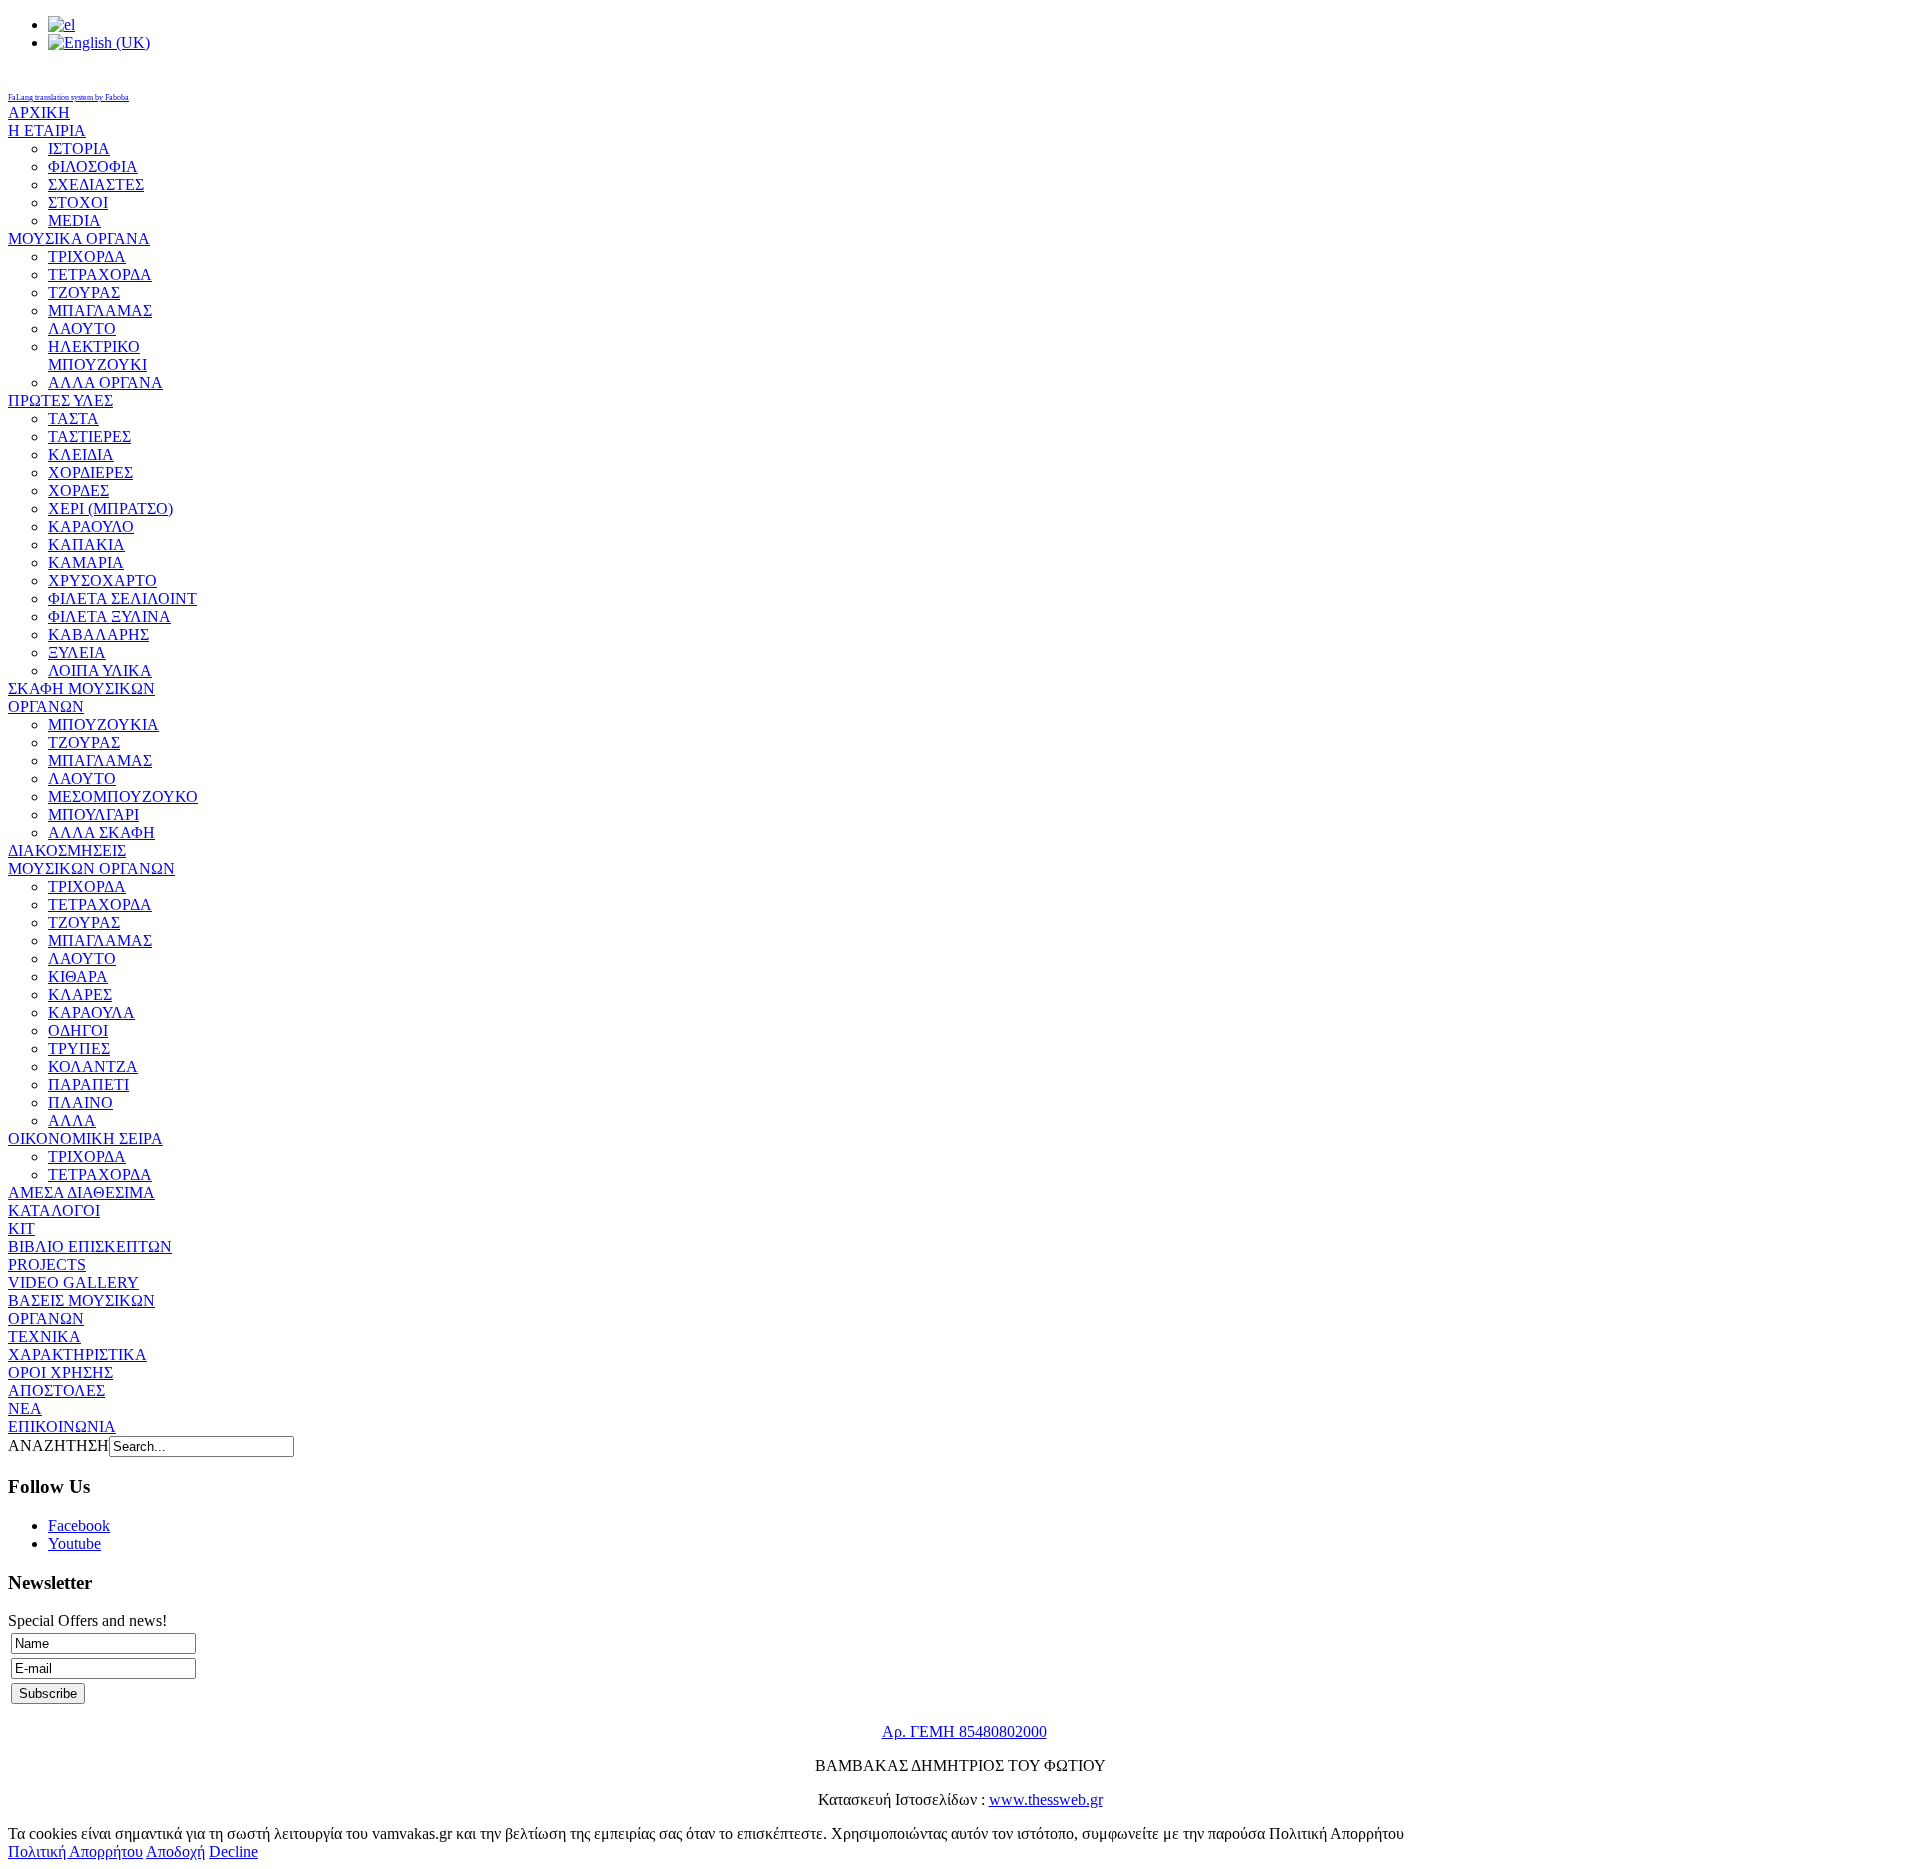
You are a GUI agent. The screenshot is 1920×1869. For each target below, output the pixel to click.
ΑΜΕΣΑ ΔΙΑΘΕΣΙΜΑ (81, 1192)
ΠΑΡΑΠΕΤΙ (88, 1084)
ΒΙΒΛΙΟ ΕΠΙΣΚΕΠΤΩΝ (90, 1246)
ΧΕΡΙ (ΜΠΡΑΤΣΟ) (110, 508)
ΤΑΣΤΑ (73, 418)
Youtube (74, 1543)
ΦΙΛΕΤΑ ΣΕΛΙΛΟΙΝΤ (122, 598)
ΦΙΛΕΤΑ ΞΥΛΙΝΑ (109, 616)
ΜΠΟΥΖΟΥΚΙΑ (103, 724)
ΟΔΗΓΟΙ (78, 1030)
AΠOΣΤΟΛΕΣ (56, 1390)
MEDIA (74, 220)
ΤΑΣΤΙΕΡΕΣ (89, 436)
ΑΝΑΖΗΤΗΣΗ (58, 1445)
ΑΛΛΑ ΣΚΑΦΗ (101, 832)
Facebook (79, 1525)
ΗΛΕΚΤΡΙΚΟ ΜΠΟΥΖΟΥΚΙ (97, 355)
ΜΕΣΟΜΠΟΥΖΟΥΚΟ (123, 796)
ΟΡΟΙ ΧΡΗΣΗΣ (60, 1372)
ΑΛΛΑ (72, 1120)
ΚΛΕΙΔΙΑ (81, 454)
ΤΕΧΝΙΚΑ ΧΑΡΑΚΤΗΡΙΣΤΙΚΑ (77, 1345)
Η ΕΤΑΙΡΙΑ (47, 130)
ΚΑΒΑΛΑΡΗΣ (98, 634)
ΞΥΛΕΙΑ (77, 652)
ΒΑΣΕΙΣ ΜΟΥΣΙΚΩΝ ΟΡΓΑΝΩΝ (81, 1309)
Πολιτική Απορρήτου (75, 1851)
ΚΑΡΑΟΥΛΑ (91, 1012)
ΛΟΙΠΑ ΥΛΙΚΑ (100, 670)
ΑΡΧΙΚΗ (39, 112)
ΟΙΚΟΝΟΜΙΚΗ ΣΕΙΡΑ (85, 1138)
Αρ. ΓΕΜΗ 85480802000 (964, 1731)
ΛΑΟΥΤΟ (82, 328)
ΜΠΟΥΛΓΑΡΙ (93, 814)
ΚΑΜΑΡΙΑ (86, 562)
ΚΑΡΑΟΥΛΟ (91, 526)
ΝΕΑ (25, 1408)
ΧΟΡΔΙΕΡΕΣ (90, 472)
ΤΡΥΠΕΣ (79, 1048)
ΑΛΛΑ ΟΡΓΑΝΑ (105, 382)
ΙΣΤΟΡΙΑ (79, 148)
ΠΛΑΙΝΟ (80, 1102)
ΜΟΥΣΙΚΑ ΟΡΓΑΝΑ (79, 238)
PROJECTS (47, 1264)
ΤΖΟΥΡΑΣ (84, 292)
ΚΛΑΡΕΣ (80, 994)
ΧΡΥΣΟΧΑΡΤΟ (102, 580)
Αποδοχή (175, 1851)
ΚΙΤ (21, 1228)
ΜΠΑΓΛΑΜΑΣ (100, 310)
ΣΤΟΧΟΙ (78, 202)
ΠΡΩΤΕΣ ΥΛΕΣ (60, 400)
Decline (233, 1851)
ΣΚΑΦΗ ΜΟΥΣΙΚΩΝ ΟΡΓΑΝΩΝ (81, 697)
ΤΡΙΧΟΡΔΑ (87, 256)
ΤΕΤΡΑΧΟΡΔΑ (100, 274)
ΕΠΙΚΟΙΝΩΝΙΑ (62, 1426)
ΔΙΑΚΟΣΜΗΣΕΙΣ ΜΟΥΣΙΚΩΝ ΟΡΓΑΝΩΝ (91, 859)
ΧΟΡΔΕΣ (78, 490)
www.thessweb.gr (1046, 1799)
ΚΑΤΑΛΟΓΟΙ (54, 1210)
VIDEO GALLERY (73, 1282)
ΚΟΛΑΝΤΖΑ (93, 1066)
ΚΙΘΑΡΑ (78, 976)
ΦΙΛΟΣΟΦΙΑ (93, 166)
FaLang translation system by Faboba (68, 97)
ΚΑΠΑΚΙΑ (86, 544)
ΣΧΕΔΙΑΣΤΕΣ (96, 184)
